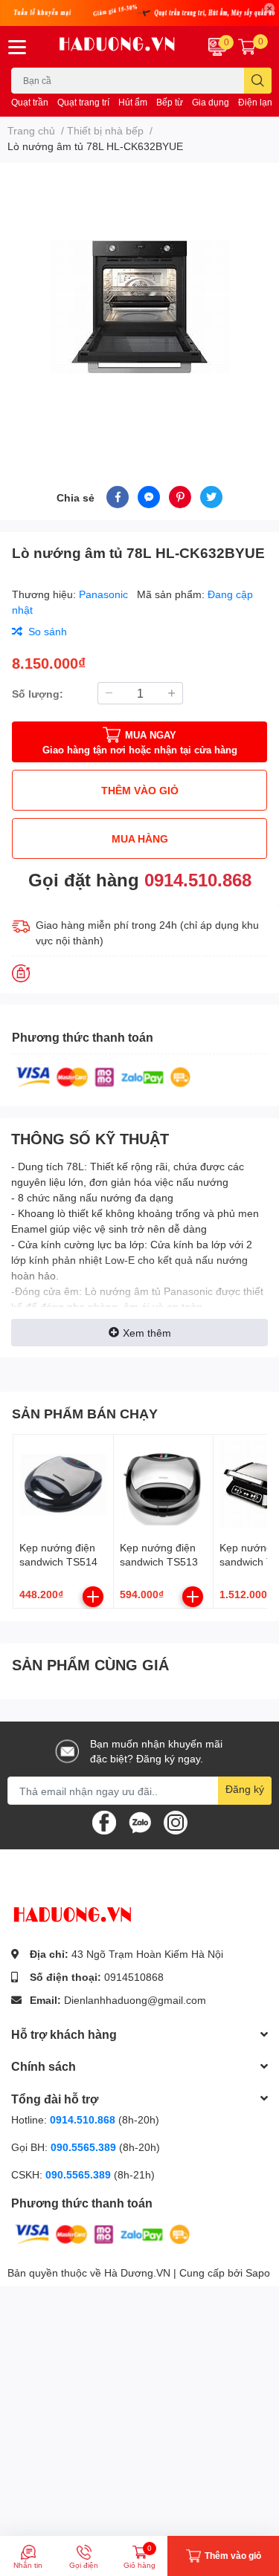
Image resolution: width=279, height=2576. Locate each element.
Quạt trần (30, 102)
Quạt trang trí (83, 102)
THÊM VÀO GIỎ (140, 790)
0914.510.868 (198, 879)
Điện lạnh (258, 102)
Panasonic (105, 594)
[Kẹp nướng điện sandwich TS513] (164, 1485)
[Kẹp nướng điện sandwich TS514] (63, 1485)
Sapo (258, 2272)
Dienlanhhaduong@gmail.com (135, 2000)
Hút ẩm (133, 102)
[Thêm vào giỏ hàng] (93, 1597)
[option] (139, 306)
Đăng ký (245, 1789)
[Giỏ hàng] (247, 47)
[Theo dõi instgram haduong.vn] (176, 1821)
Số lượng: (38, 694)
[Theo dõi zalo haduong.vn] (140, 1821)
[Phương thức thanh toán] (103, 1076)
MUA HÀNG (140, 838)
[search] (258, 81)
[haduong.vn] (117, 47)
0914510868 (134, 1977)
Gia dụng (211, 102)
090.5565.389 (85, 2147)
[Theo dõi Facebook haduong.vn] (104, 1821)
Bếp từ (170, 102)
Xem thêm (147, 1333)
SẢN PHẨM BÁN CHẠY (85, 1413)
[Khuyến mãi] (139, 13)
